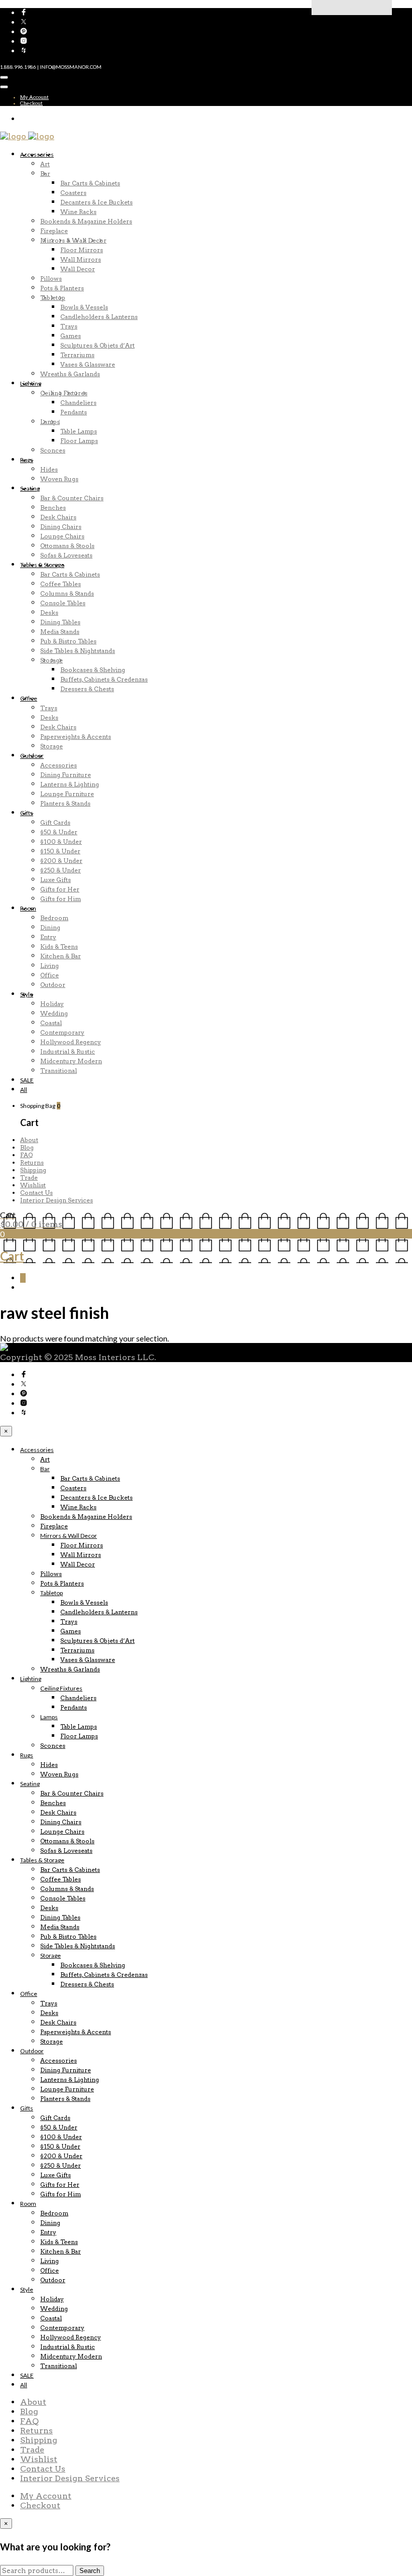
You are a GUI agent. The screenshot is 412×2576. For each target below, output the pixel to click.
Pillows (51, 278)
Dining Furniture (66, 775)
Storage (51, 660)
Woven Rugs (59, 479)
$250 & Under (61, 870)
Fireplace (54, 231)
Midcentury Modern (71, 1061)
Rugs (27, 460)
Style (27, 994)
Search (90, 2571)
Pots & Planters (62, 288)
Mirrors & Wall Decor (73, 240)
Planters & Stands (65, 803)
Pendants (74, 412)
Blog (27, 1147)
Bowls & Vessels (84, 307)
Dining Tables (60, 622)
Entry (48, 937)
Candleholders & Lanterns (99, 317)
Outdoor (32, 756)
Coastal (51, 1023)
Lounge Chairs (62, 536)
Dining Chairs (61, 527)
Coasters (73, 193)
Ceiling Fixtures (64, 393)
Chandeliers (78, 403)
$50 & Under (59, 832)
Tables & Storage (42, 565)
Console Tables (63, 603)
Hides (49, 469)
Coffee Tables (61, 584)
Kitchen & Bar (61, 956)
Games (71, 336)
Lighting (31, 383)
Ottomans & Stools (67, 546)
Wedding (54, 1013)
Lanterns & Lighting (70, 784)
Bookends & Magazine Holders (86, 221)
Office (29, 698)
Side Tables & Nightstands (78, 651)
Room (28, 908)
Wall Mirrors (81, 259)
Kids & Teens (59, 946)
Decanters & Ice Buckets (96, 202)
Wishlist (33, 1185)
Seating (30, 488)
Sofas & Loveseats (66, 555)
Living (49, 966)
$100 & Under (61, 842)
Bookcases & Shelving (93, 670)
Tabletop (53, 298)
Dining (50, 927)
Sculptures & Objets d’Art (97, 345)
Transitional (59, 1071)
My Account (34, 97)
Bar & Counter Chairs (72, 498)
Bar (45, 174)
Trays (69, 326)
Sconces (53, 450)
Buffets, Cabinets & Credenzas (104, 679)
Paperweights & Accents (76, 737)
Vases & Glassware (88, 364)
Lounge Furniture (67, 794)
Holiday (52, 1004)
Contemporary (62, 1032)
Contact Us (36, 1193)
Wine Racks (78, 212)
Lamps (50, 422)
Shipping (33, 1170)
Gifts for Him (61, 899)
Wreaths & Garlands (70, 374)
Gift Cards (55, 822)
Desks (49, 612)
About (29, 1140)
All (24, 1090)
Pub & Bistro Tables (68, 641)
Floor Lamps (79, 441)
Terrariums (77, 355)
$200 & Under (61, 861)
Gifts (27, 813)
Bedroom (54, 918)
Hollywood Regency (71, 1042)
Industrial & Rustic (68, 1051)
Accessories (37, 154)
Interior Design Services (57, 1200)
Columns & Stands (67, 593)
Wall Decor (78, 269)
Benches (53, 508)
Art (45, 164)
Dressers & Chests (87, 689)
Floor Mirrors (82, 250)
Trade (29, 1178)
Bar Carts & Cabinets (90, 183)
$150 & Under (60, 851)
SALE (27, 1080)
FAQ (26, 1155)
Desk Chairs (58, 517)
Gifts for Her (60, 889)
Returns (32, 1162)
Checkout (31, 103)
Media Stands (60, 632)
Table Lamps (79, 431)
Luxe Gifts (56, 880)
